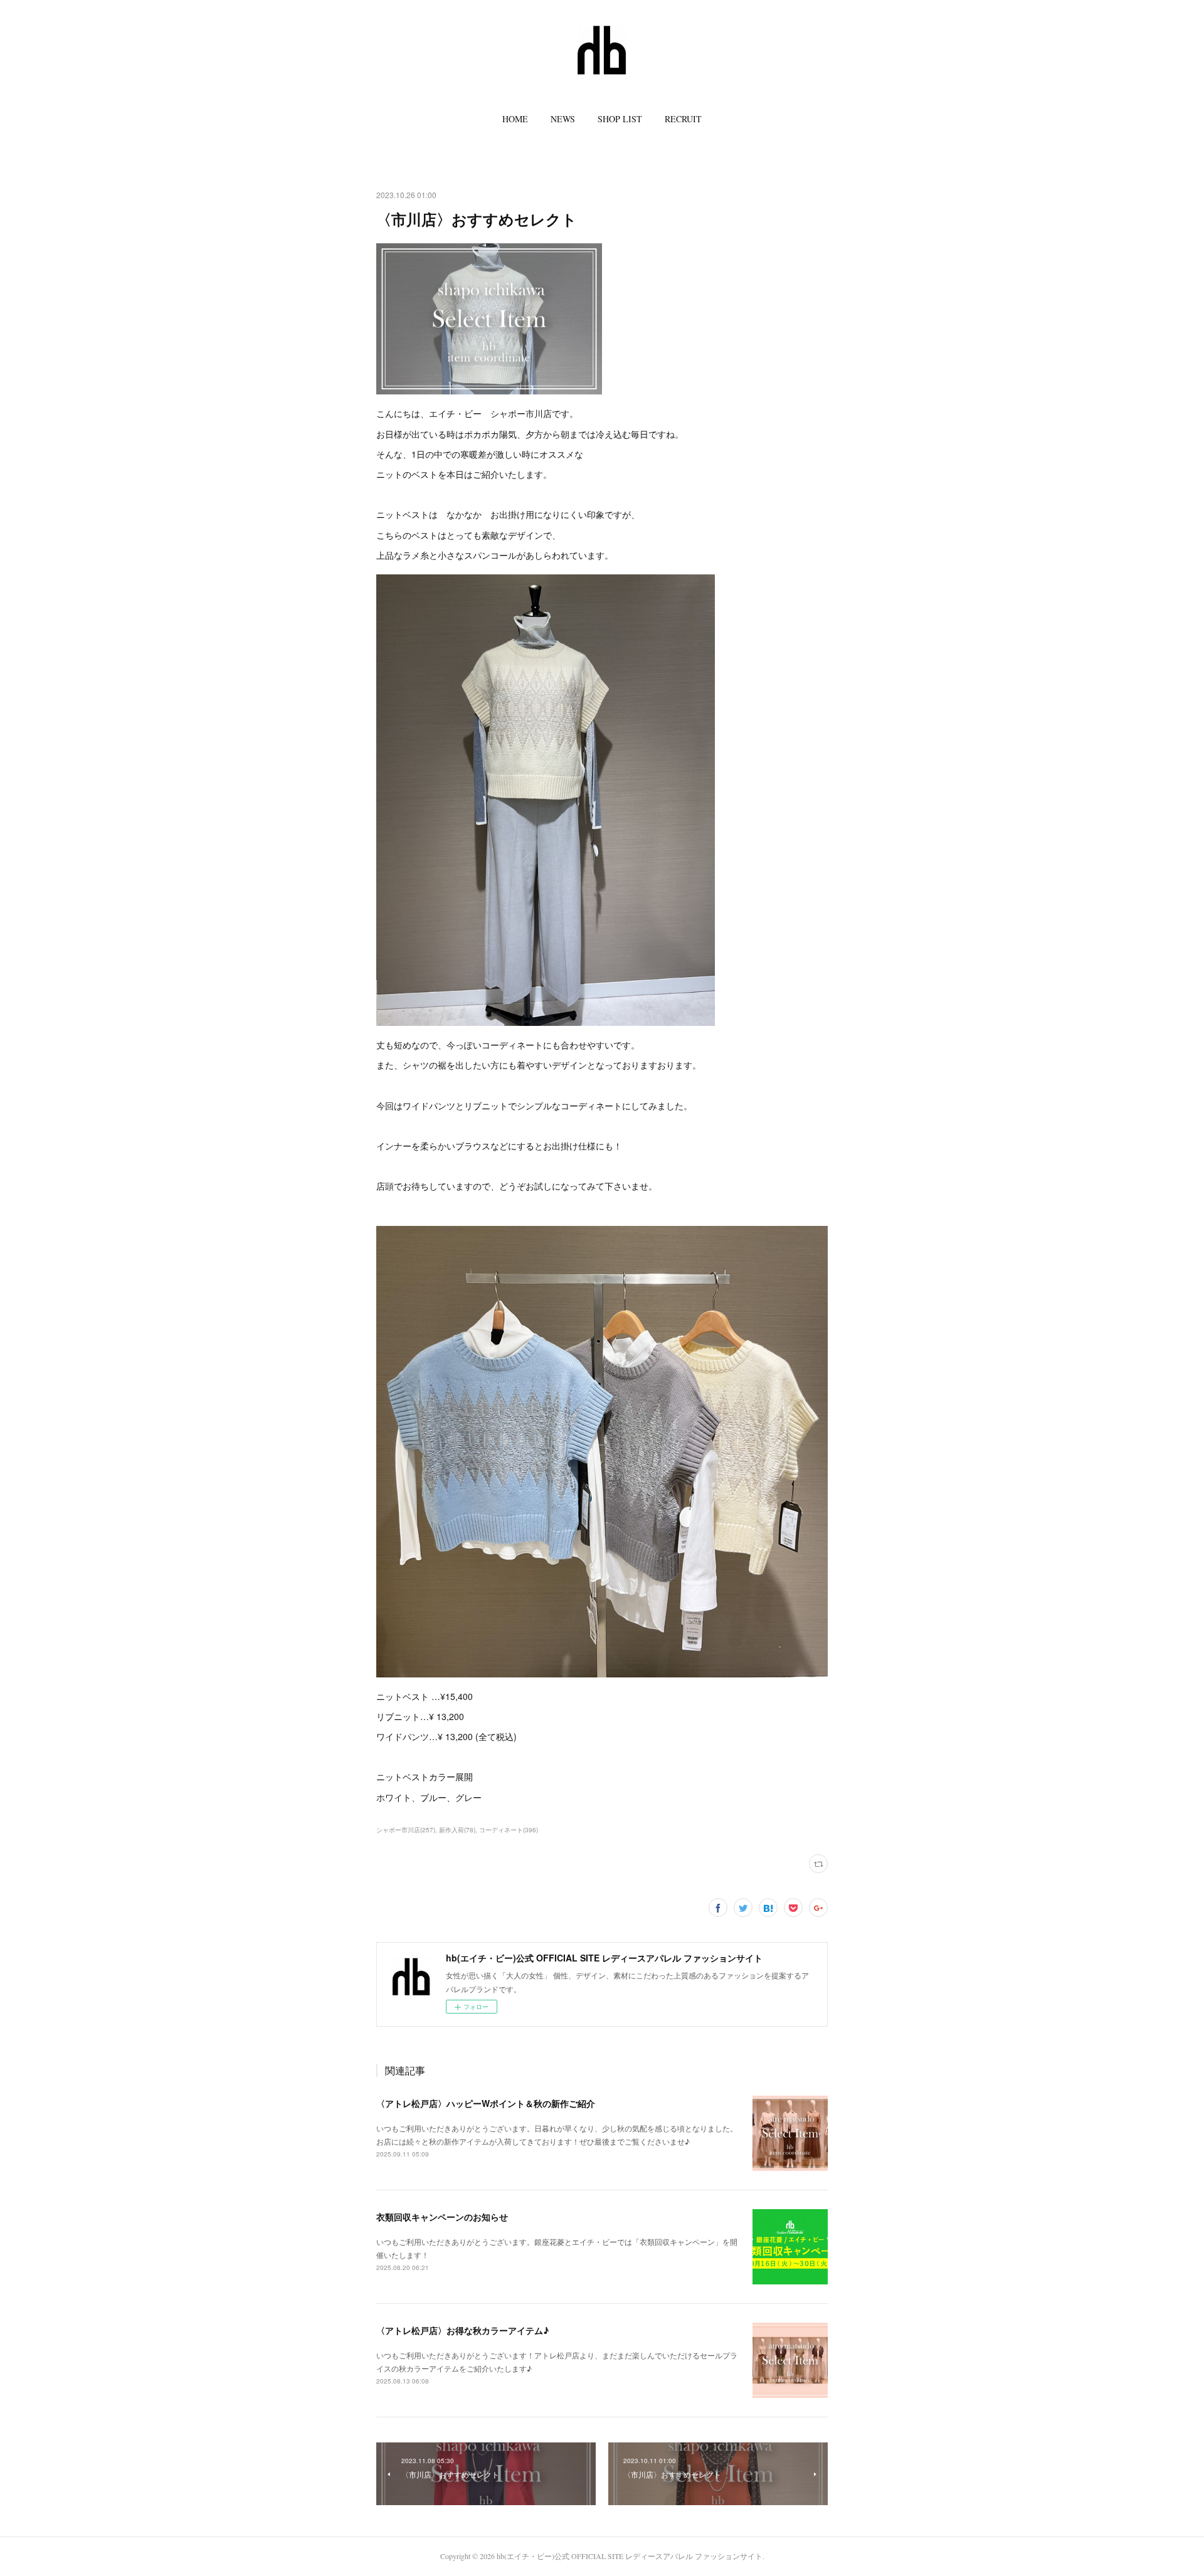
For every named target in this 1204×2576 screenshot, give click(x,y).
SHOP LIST (620, 119)
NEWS (563, 119)
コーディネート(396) (509, 1830)
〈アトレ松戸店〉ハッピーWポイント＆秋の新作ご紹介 (486, 2103)
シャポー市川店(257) (406, 1830)
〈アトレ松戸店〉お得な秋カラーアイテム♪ (462, 2330)
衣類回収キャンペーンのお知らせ (442, 2217)
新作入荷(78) (457, 1830)
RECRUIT (683, 119)
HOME (515, 119)
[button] (515, 119)
